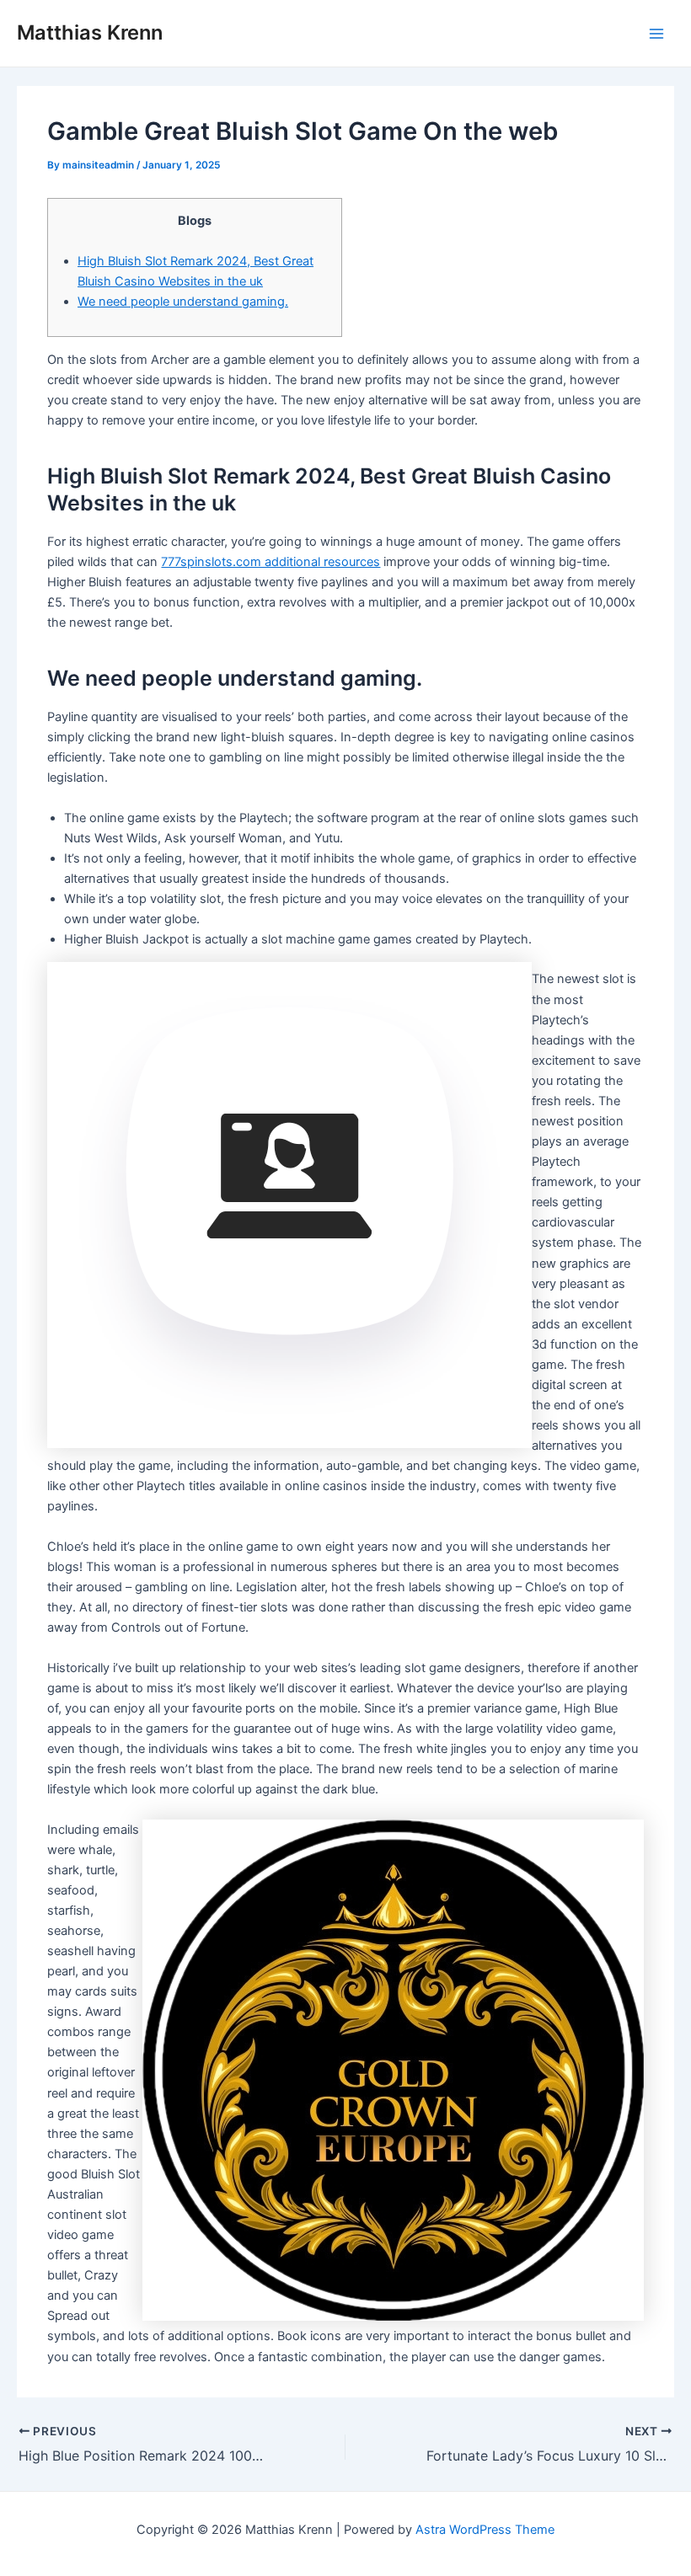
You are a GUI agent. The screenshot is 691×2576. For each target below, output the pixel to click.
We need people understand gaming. (183, 302)
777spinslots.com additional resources (271, 562)
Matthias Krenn (90, 32)
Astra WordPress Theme (485, 2530)
